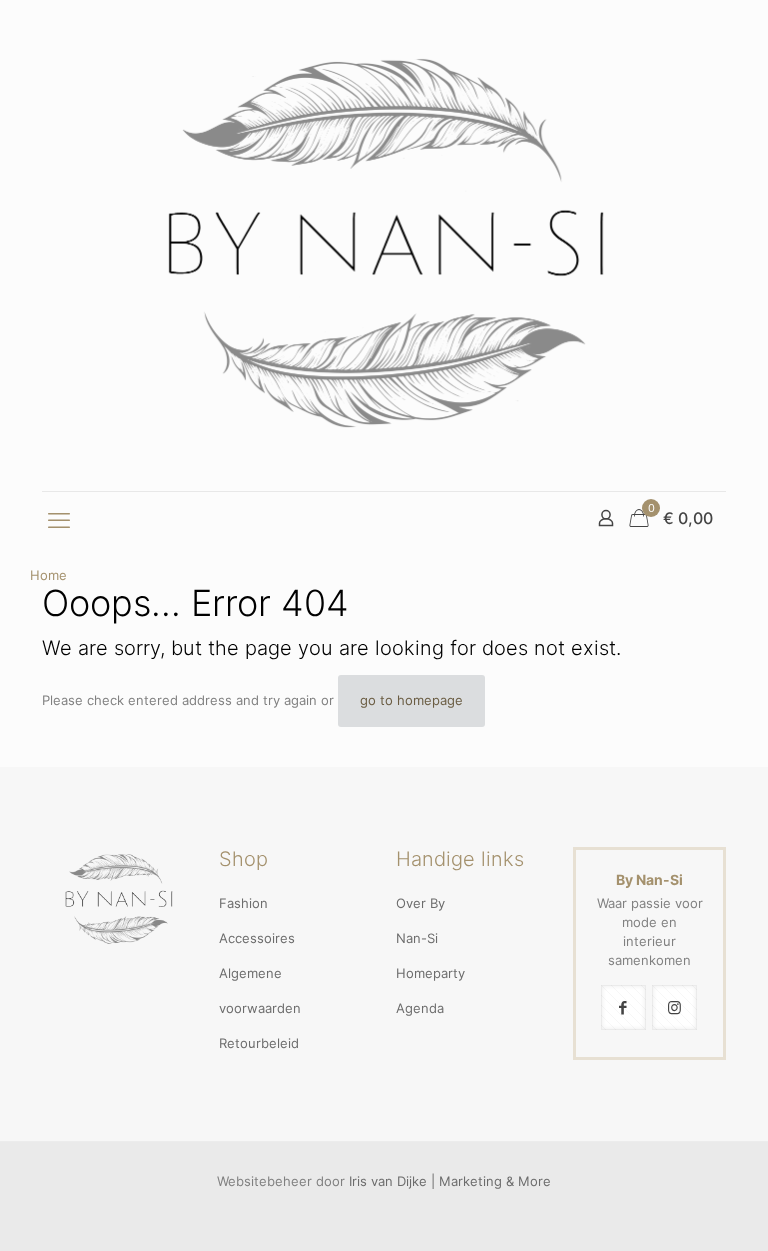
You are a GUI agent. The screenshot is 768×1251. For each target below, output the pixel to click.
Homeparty (430, 973)
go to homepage (411, 700)
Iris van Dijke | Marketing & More (450, 1181)
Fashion (243, 903)
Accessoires (257, 938)
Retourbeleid (259, 1043)
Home (48, 575)
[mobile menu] (59, 520)
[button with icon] (623, 1007)
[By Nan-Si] (384, 245)
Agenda (420, 1008)
